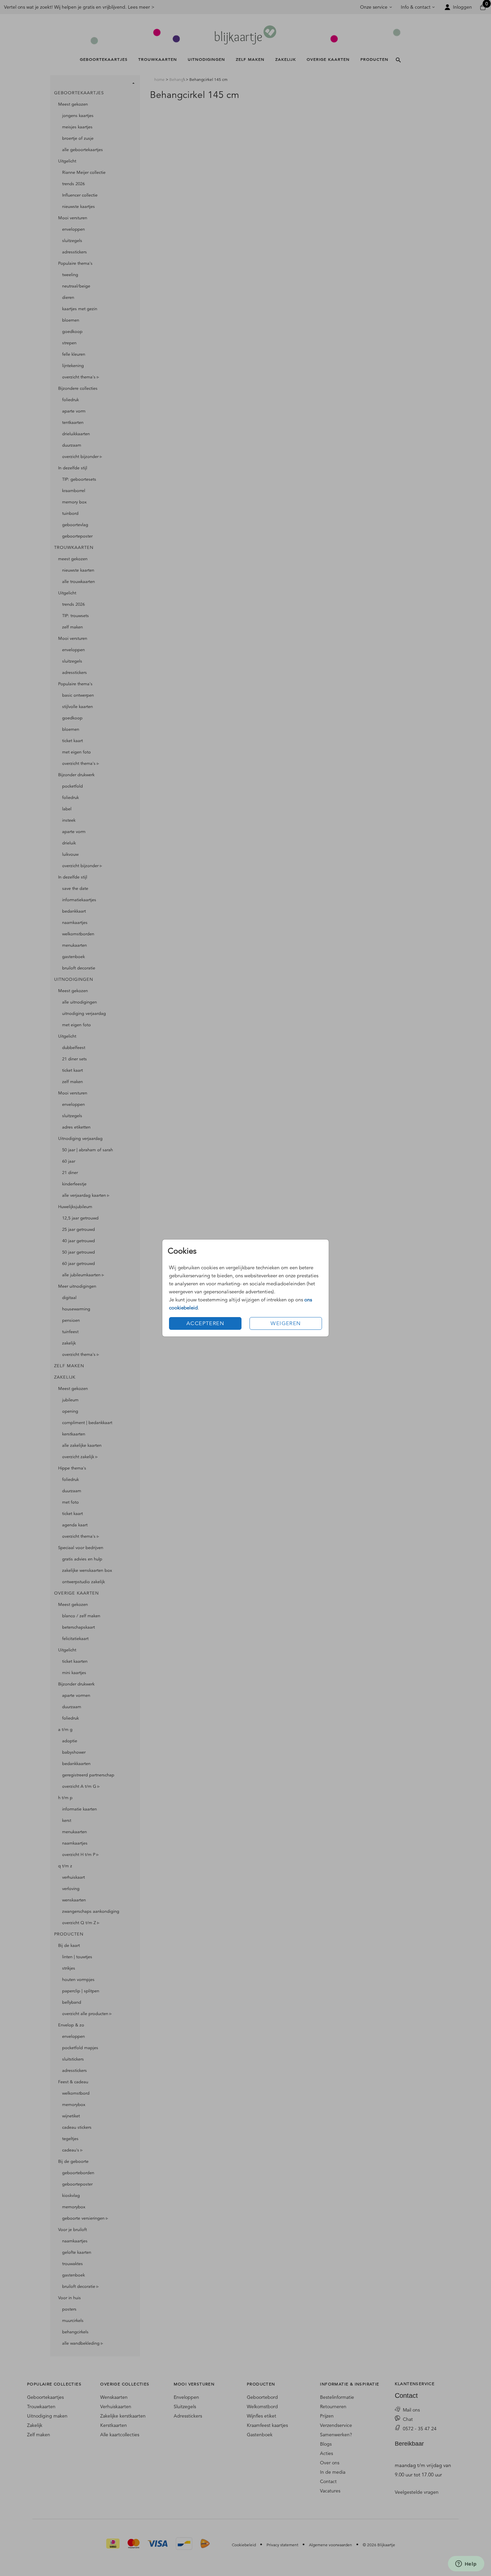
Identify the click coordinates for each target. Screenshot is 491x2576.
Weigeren (286, 1323)
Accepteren (205, 1323)
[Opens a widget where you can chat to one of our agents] (466, 2564)
